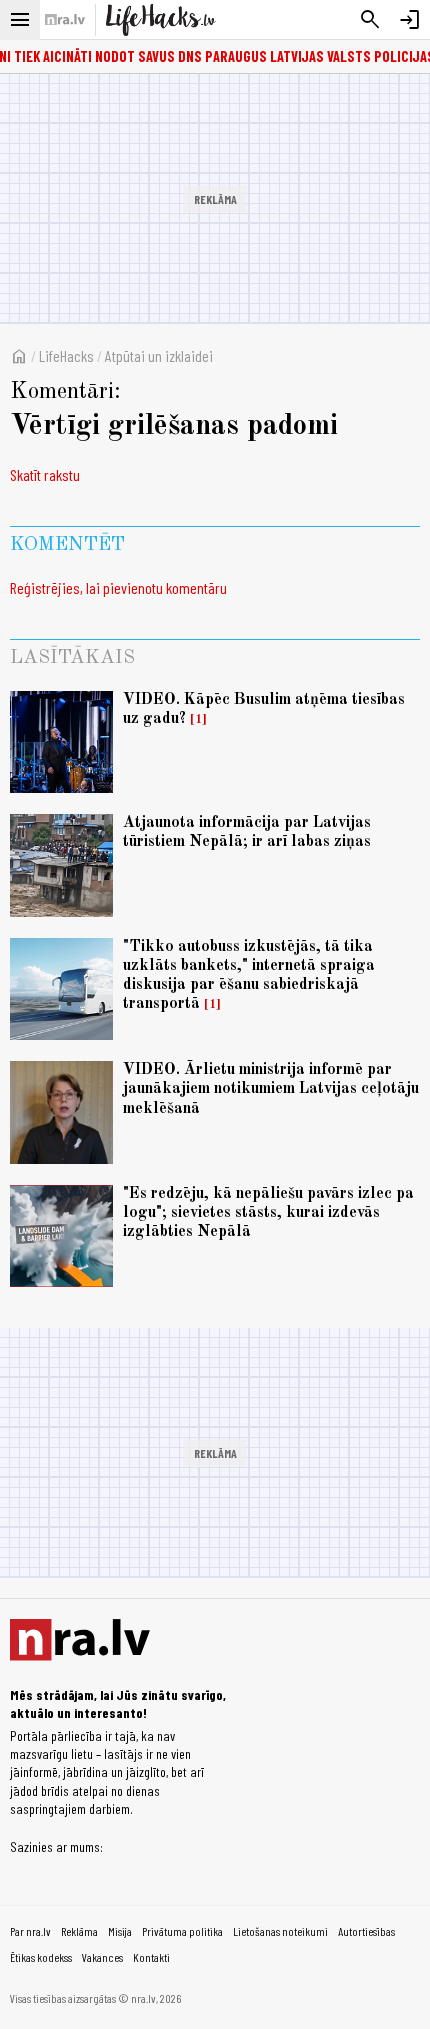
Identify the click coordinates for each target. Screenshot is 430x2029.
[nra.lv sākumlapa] (65, 20)
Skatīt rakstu (45, 474)
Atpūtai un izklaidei (159, 355)
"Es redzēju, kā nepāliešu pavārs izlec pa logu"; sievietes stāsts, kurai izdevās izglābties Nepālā (268, 1213)
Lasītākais (72, 658)
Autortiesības (366, 1931)
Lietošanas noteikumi (280, 1931)
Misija (120, 1931)
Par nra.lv (30, 1931)
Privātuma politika (182, 1931)
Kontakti (151, 1957)
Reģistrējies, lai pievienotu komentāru (118, 587)
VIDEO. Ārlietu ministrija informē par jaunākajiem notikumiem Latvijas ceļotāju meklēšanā (271, 1089)
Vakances (102, 1957)
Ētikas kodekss (41, 1957)
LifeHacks (66, 355)
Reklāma (79, 1931)
